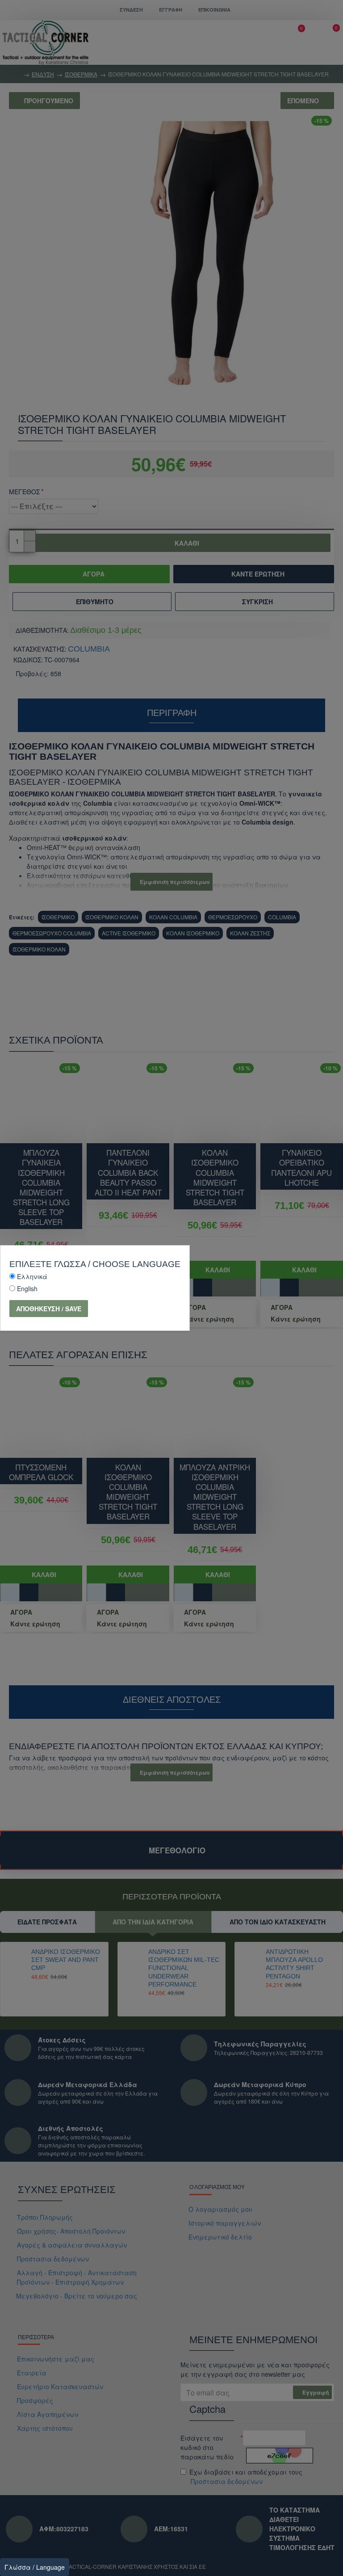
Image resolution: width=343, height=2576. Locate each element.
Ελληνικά (32, 1276)
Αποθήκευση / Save (49, 1309)
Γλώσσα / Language (35, 2567)
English (27, 1288)
